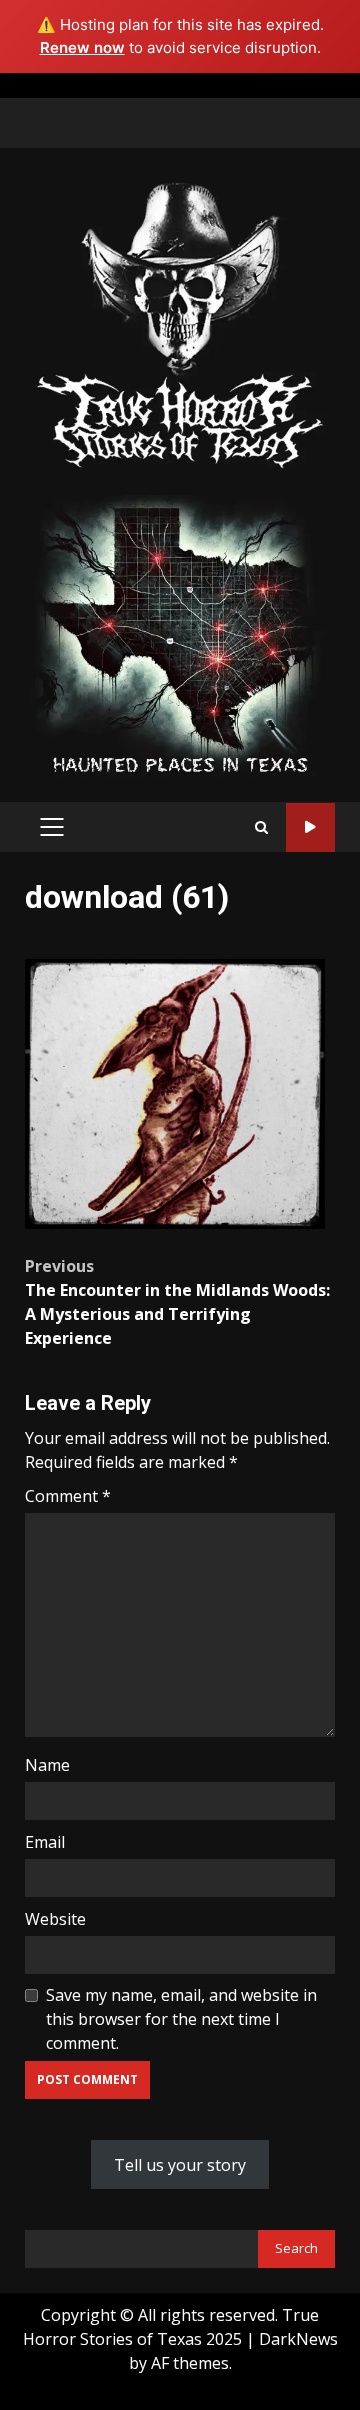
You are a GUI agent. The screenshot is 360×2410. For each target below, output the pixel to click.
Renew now (82, 47)
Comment (68, 1496)
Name (47, 1765)
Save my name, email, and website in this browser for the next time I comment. (181, 2019)
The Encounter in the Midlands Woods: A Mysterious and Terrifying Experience (177, 1302)
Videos (310, 827)
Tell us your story (180, 2165)
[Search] (261, 827)
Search (296, 2248)
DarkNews (298, 2339)
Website (55, 1919)
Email (45, 1842)
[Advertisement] (180, 634)
